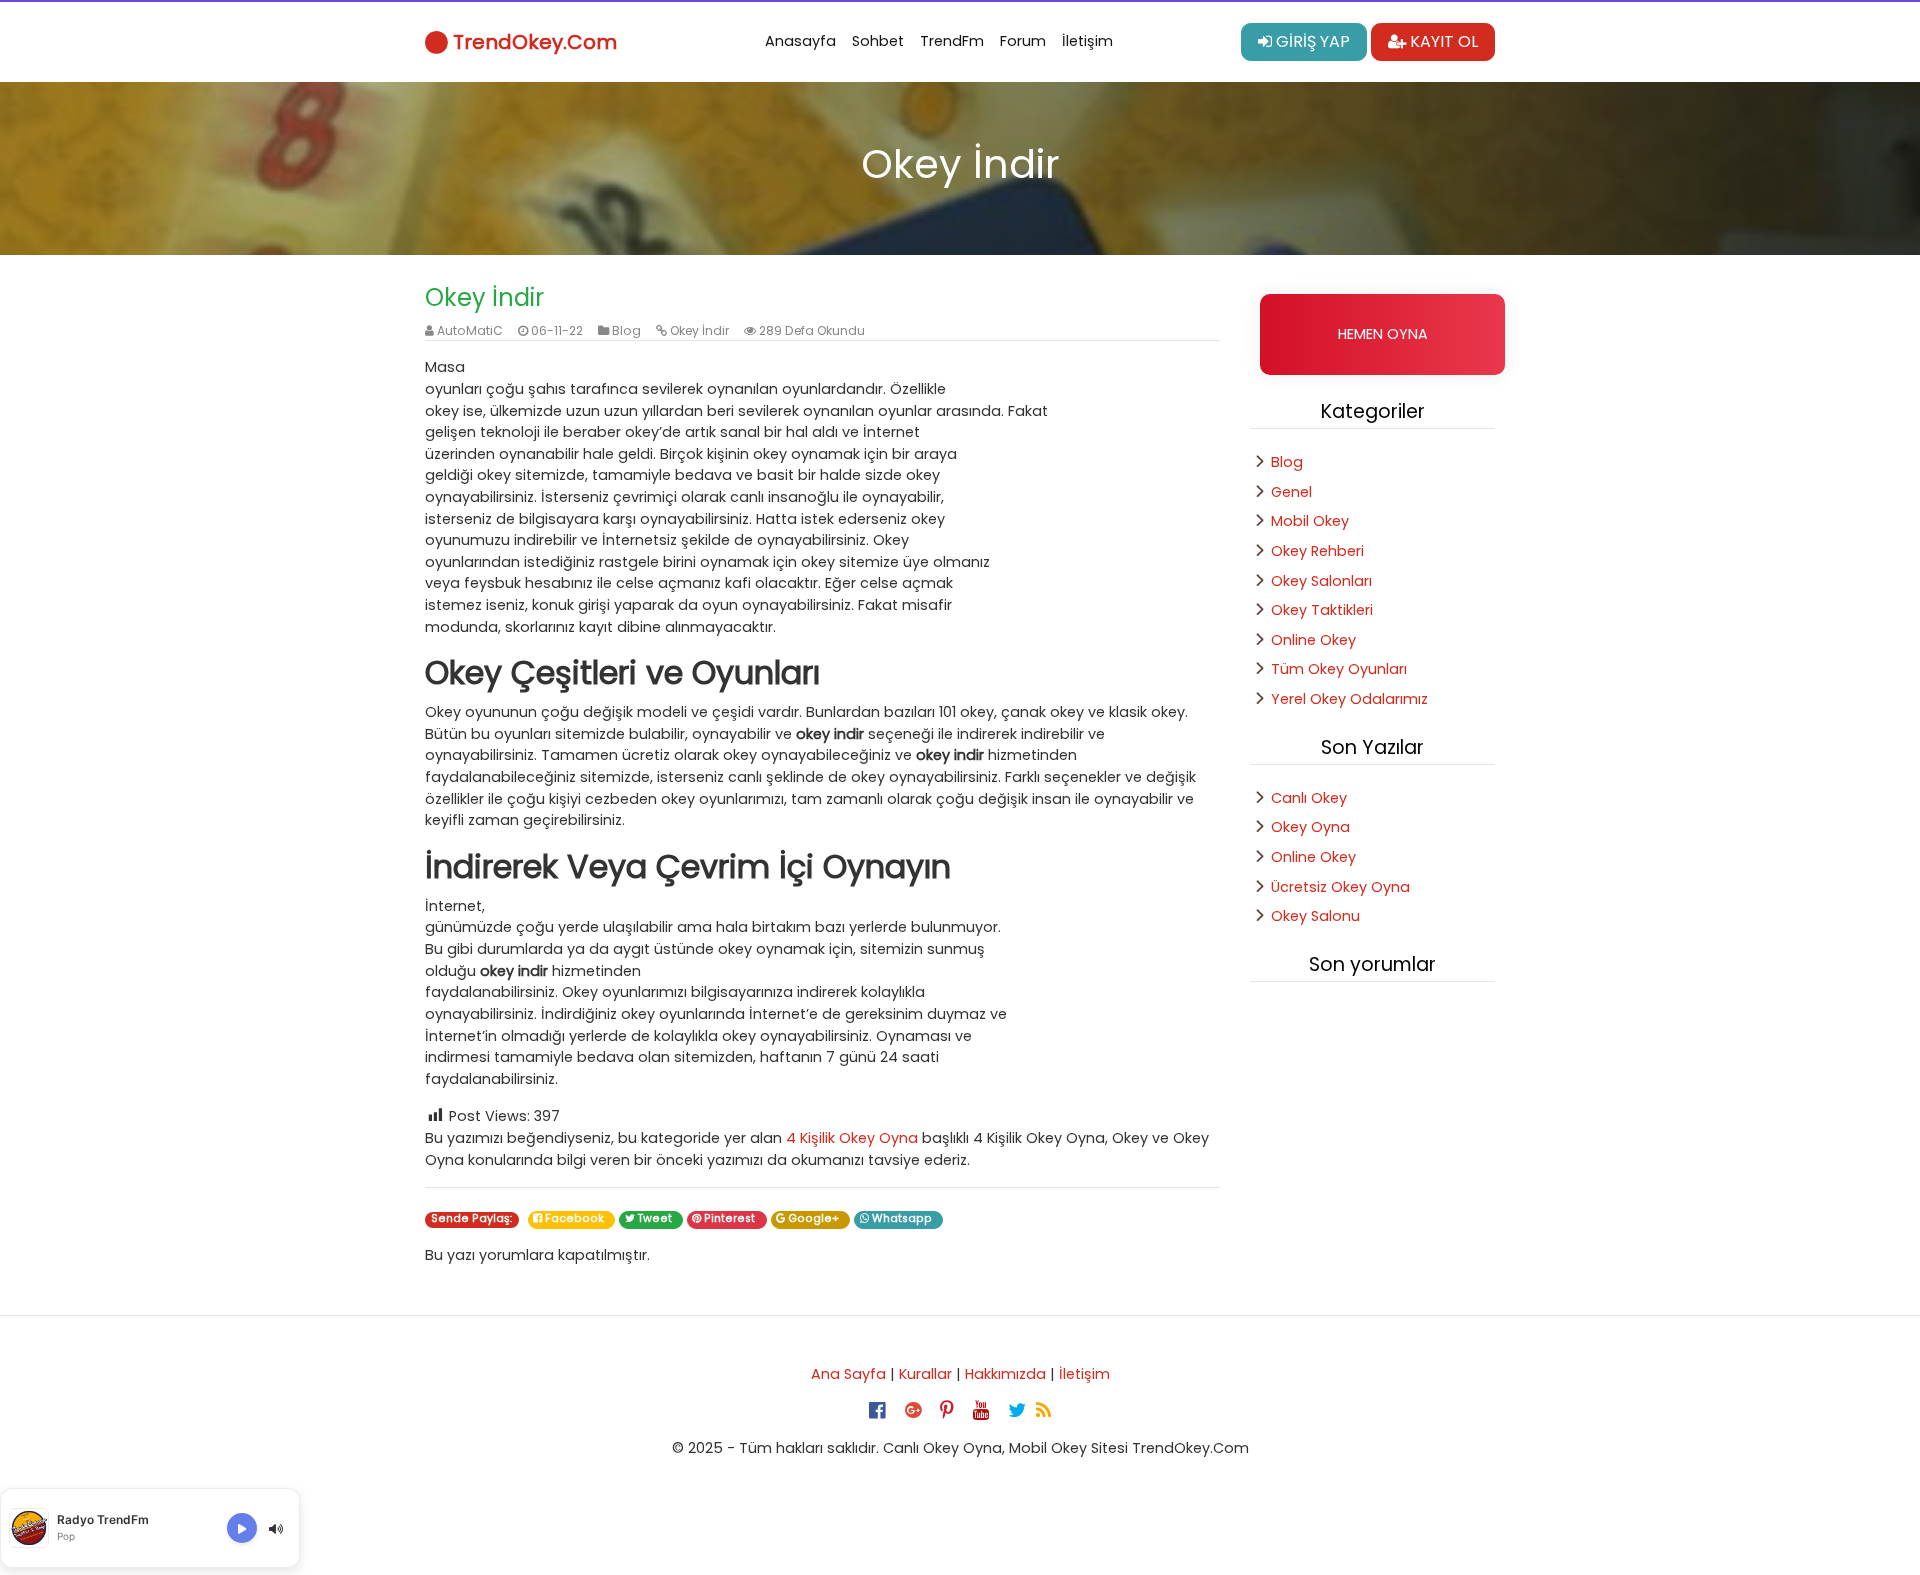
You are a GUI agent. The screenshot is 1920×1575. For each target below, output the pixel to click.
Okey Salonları (1321, 581)
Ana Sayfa (848, 1374)
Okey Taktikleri (1322, 610)
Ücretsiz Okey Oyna (1340, 887)
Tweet (656, 1218)
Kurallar (925, 1374)
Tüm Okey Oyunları (1339, 669)
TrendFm (952, 41)
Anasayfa (800, 41)
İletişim (1087, 41)
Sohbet (878, 41)
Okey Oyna (1310, 827)
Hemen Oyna (1383, 334)
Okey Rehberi (1317, 551)
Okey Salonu (1315, 916)
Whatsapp (903, 1218)
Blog (626, 330)
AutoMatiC (470, 330)
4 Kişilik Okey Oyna (852, 1138)
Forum (1023, 41)
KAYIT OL (1442, 41)
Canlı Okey (1309, 798)
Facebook (576, 1218)
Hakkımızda (1005, 1374)
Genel (1291, 492)
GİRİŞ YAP (1311, 41)
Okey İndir (699, 330)
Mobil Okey (1310, 521)
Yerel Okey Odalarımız (1349, 699)
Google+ (815, 1218)
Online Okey (1313, 640)
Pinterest (731, 1218)
